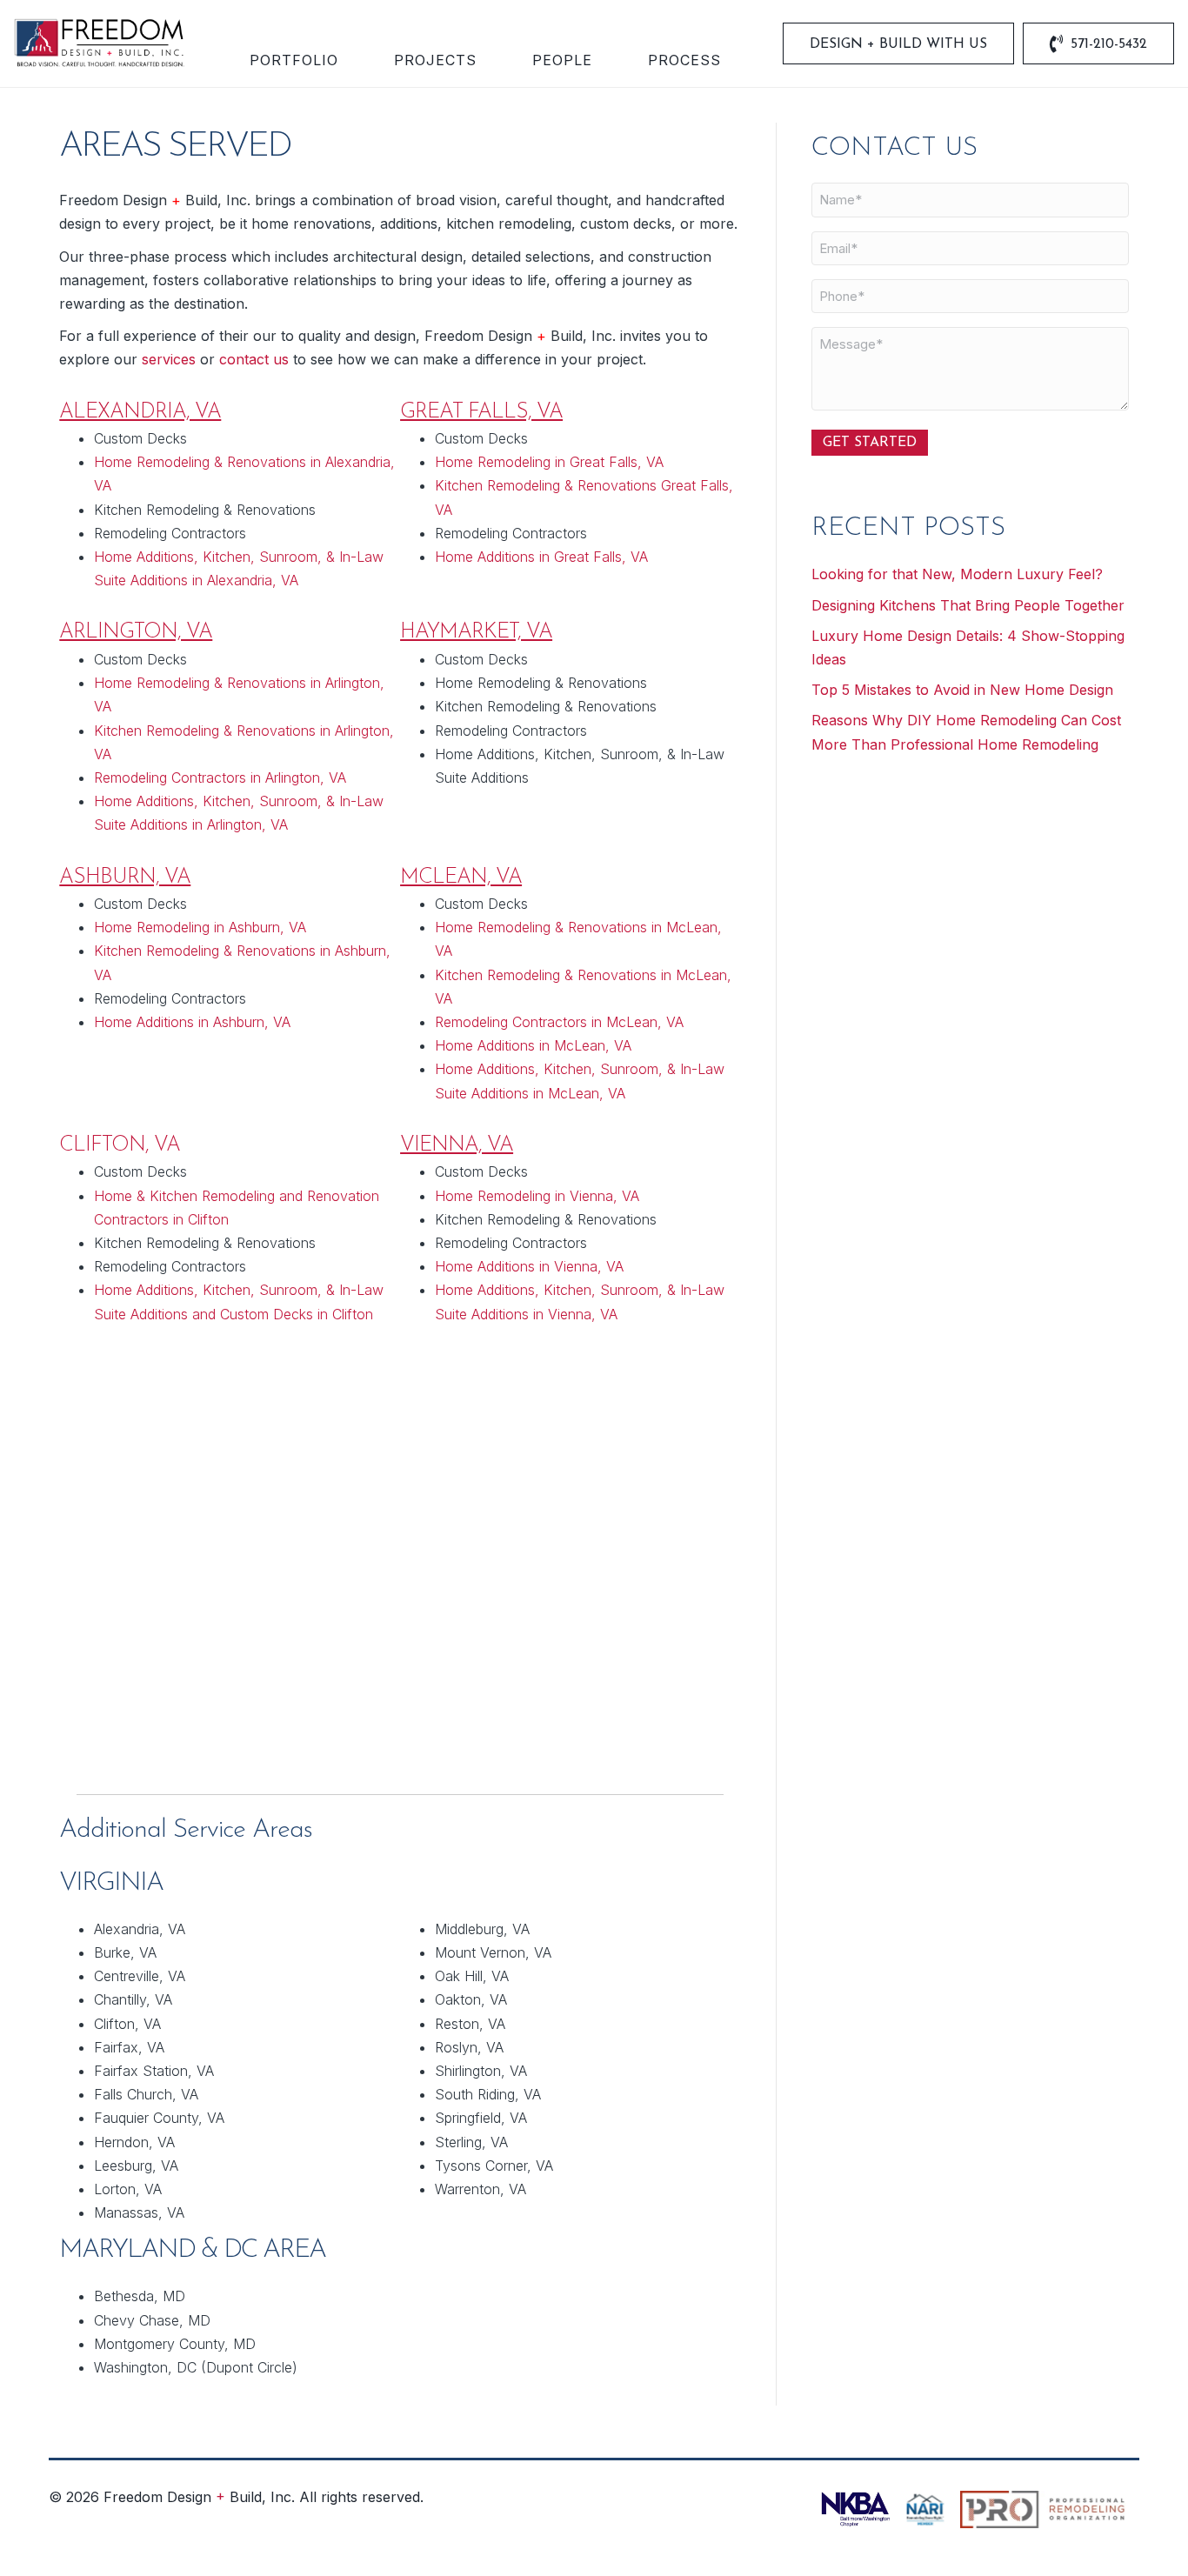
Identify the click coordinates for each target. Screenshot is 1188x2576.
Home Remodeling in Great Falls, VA (549, 462)
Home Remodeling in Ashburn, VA (200, 927)
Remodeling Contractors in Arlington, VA (220, 777)
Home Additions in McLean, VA (533, 1045)
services (169, 359)
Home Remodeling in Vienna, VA (537, 1196)
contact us (254, 359)
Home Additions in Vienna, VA (529, 1266)
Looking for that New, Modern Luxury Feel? (957, 574)
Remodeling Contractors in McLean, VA (559, 1022)
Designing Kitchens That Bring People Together (968, 605)
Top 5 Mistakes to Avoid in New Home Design (962, 690)
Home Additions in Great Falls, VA (541, 557)
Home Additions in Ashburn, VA (192, 1022)
